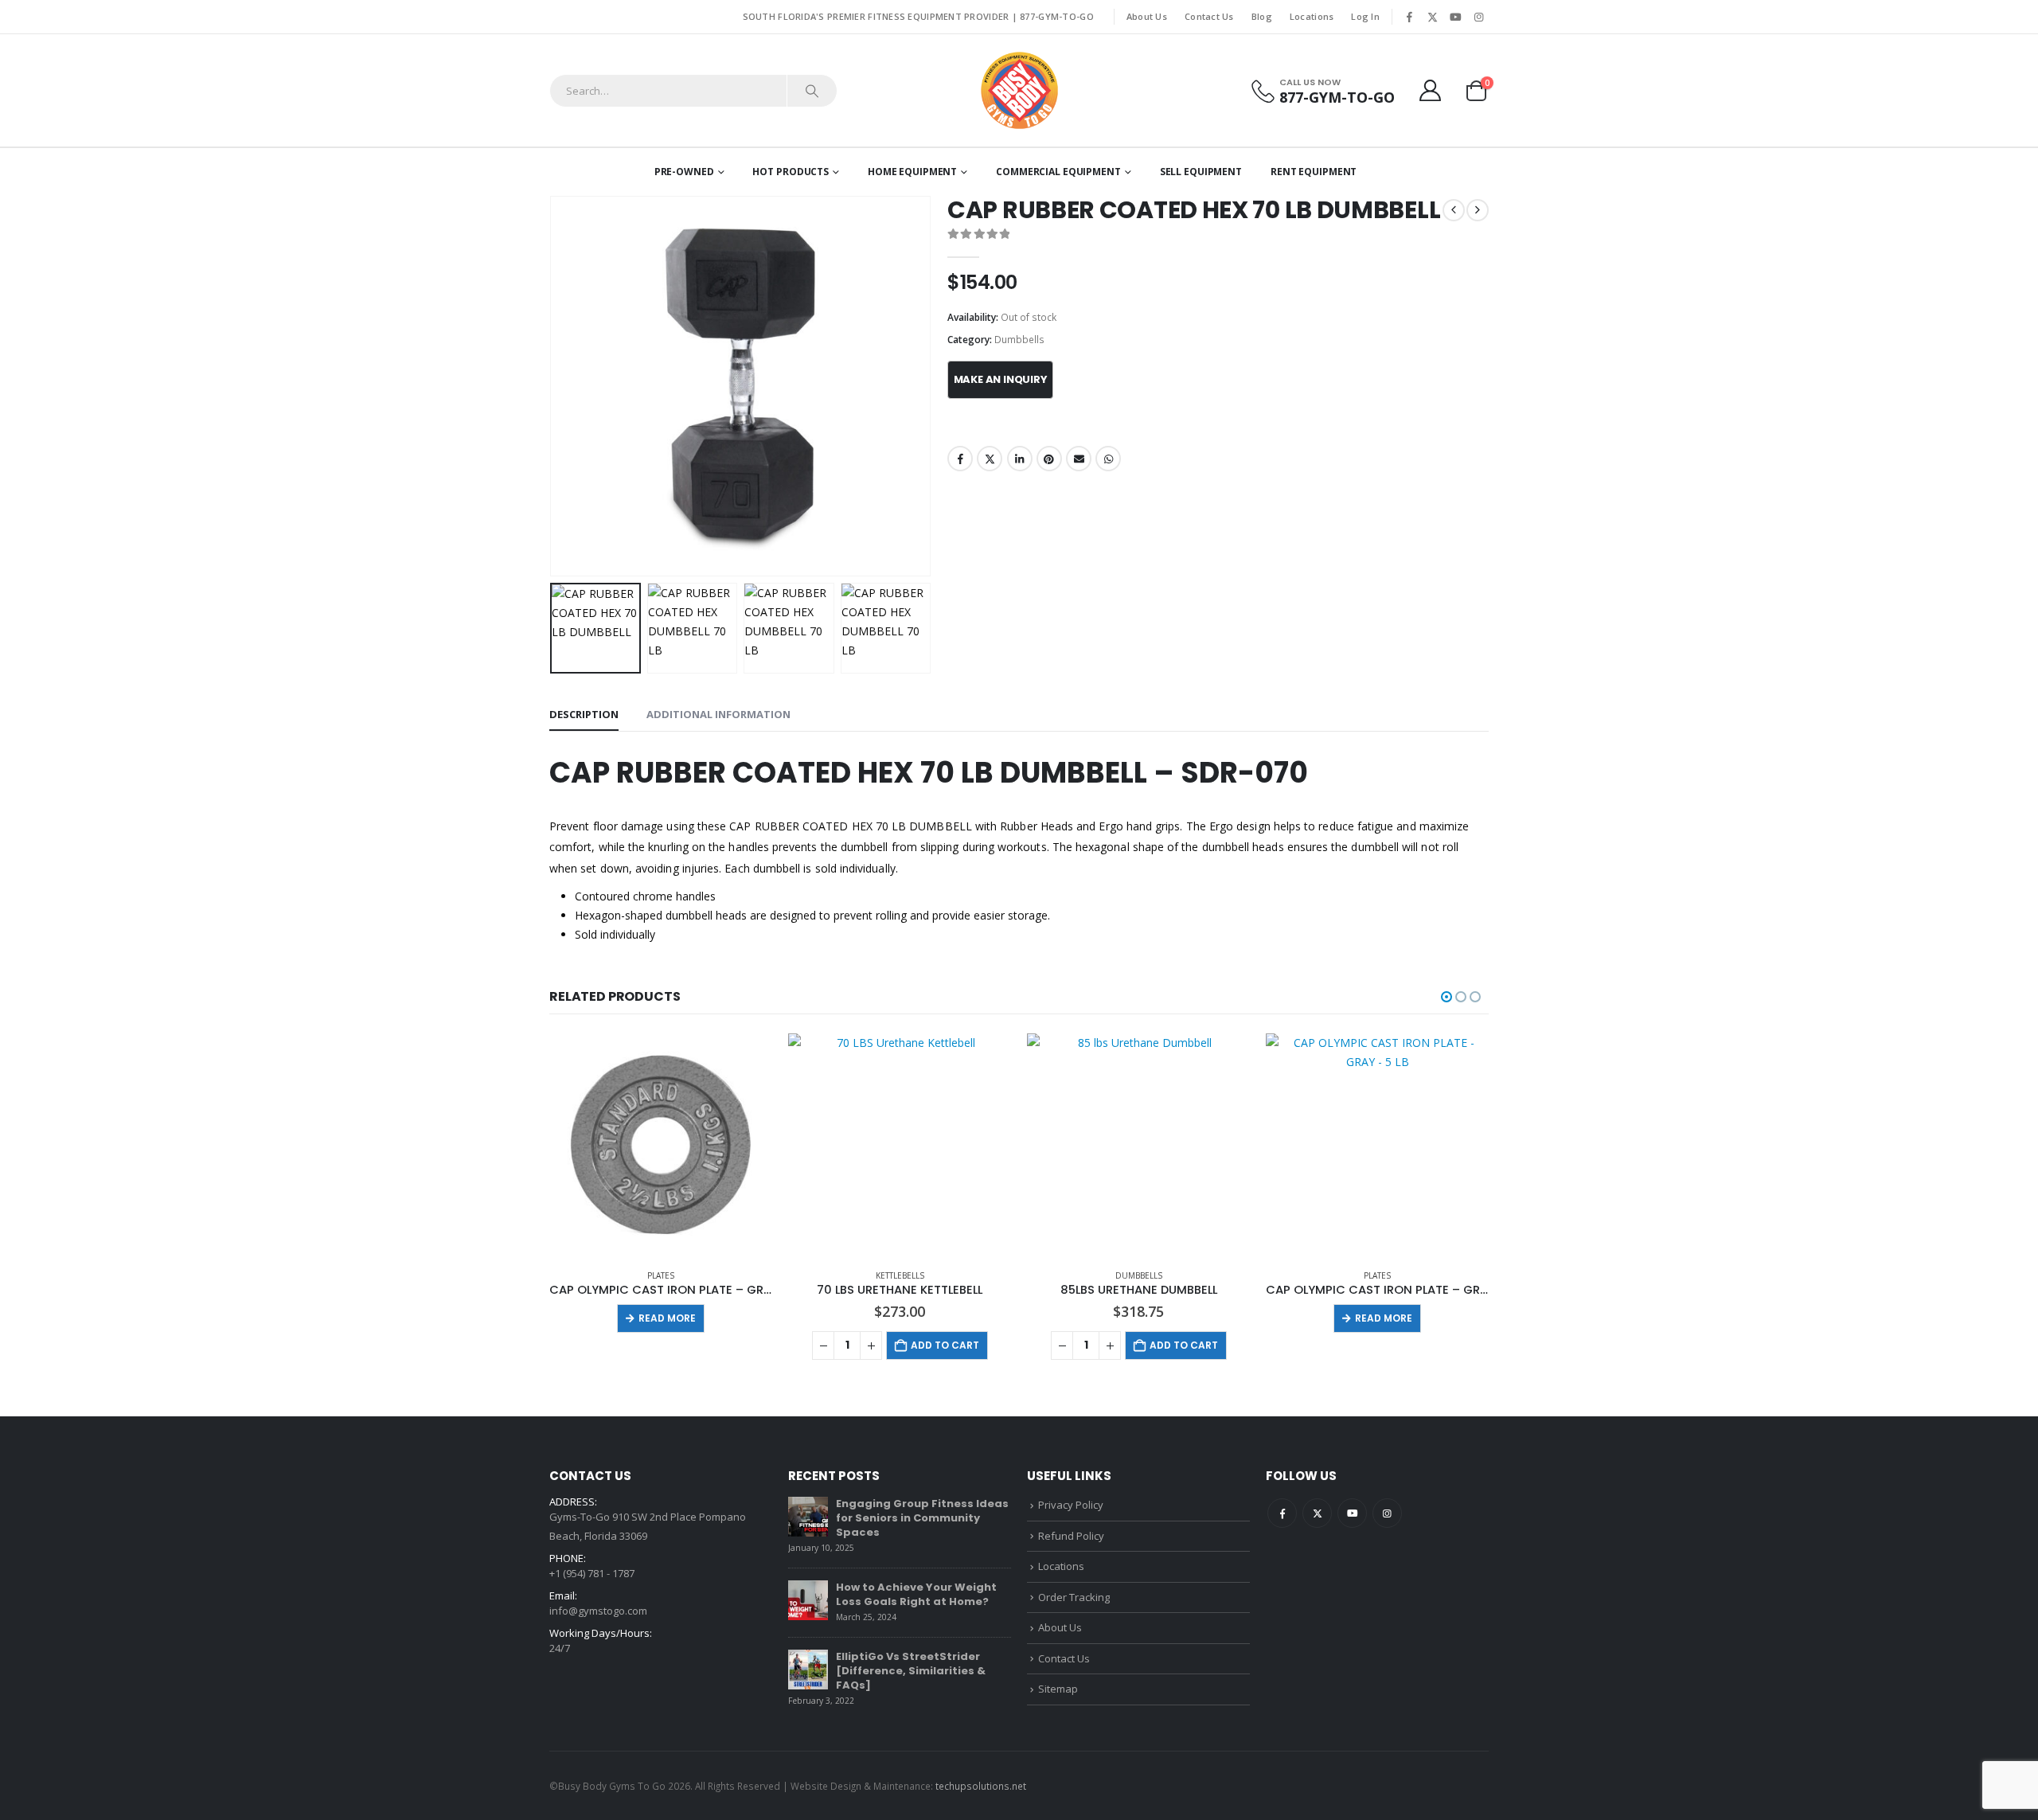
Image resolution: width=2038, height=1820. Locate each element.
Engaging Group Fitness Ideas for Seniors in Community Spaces (922, 1518)
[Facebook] (1409, 17)
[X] (1432, 17)
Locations (1312, 16)
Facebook (960, 459)
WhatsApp (1108, 459)
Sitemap (1058, 1689)
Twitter (990, 459)
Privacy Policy (1071, 1505)
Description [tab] (584, 714)
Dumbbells (1019, 340)
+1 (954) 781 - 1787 (592, 1573)
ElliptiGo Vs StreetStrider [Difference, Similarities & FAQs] (911, 1671)
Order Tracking (1074, 1597)
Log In (1365, 16)
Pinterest (1049, 459)
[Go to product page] (661, 1145)
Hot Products (791, 172)
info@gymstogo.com (598, 1611)
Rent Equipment (1314, 172)
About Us (1147, 16)
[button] (553, 386)
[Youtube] (1455, 17)
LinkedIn (1020, 459)
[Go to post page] (808, 1517)
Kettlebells (900, 1275)
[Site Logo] (1019, 90)
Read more (667, 1318)
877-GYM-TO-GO (1057, 16)
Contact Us (1209, 16)
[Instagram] (1478, 17)
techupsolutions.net (981, 1786)
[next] (1478, 210)
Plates (661, 1275)
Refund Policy (1071, 1536)
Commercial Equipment (1058, 172)
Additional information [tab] (718, 714)
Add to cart (945, 1345)
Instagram (1387, 1513)
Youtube (1352, 1513)
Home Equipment (912, 172)
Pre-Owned (684, 172)
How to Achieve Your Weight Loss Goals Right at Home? (916, 1594)
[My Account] (1431, 90)
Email (1079, 459)
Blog (1262, 16)
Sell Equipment (1201, 172)
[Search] (812, 91)
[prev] (1454, 210)
